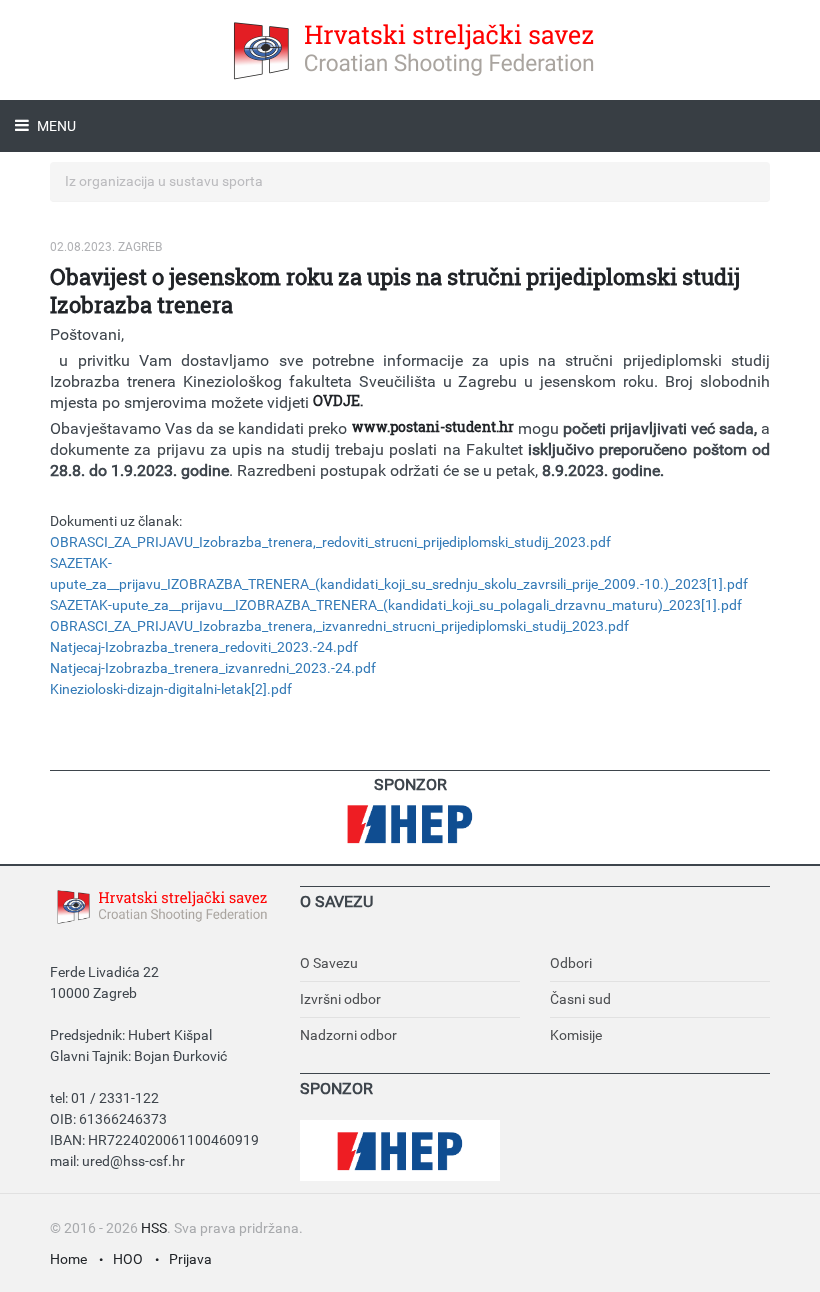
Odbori (571, 963)
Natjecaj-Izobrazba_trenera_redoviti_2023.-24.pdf (204, 647)
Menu (55, 126)
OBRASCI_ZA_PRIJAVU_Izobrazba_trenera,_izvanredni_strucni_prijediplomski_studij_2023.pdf (339, 626)
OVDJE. (338, 400)
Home (68, 1259)
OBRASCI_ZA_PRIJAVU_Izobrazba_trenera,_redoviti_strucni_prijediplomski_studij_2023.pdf (330, 542)
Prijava (190, 1259)
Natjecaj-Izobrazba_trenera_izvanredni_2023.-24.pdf (213, 668)
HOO (128, 1259)
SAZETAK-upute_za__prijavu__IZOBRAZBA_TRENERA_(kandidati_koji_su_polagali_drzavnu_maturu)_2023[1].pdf (396, 605)
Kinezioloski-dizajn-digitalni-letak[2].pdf (171, 689)
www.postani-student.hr (433, 426)
